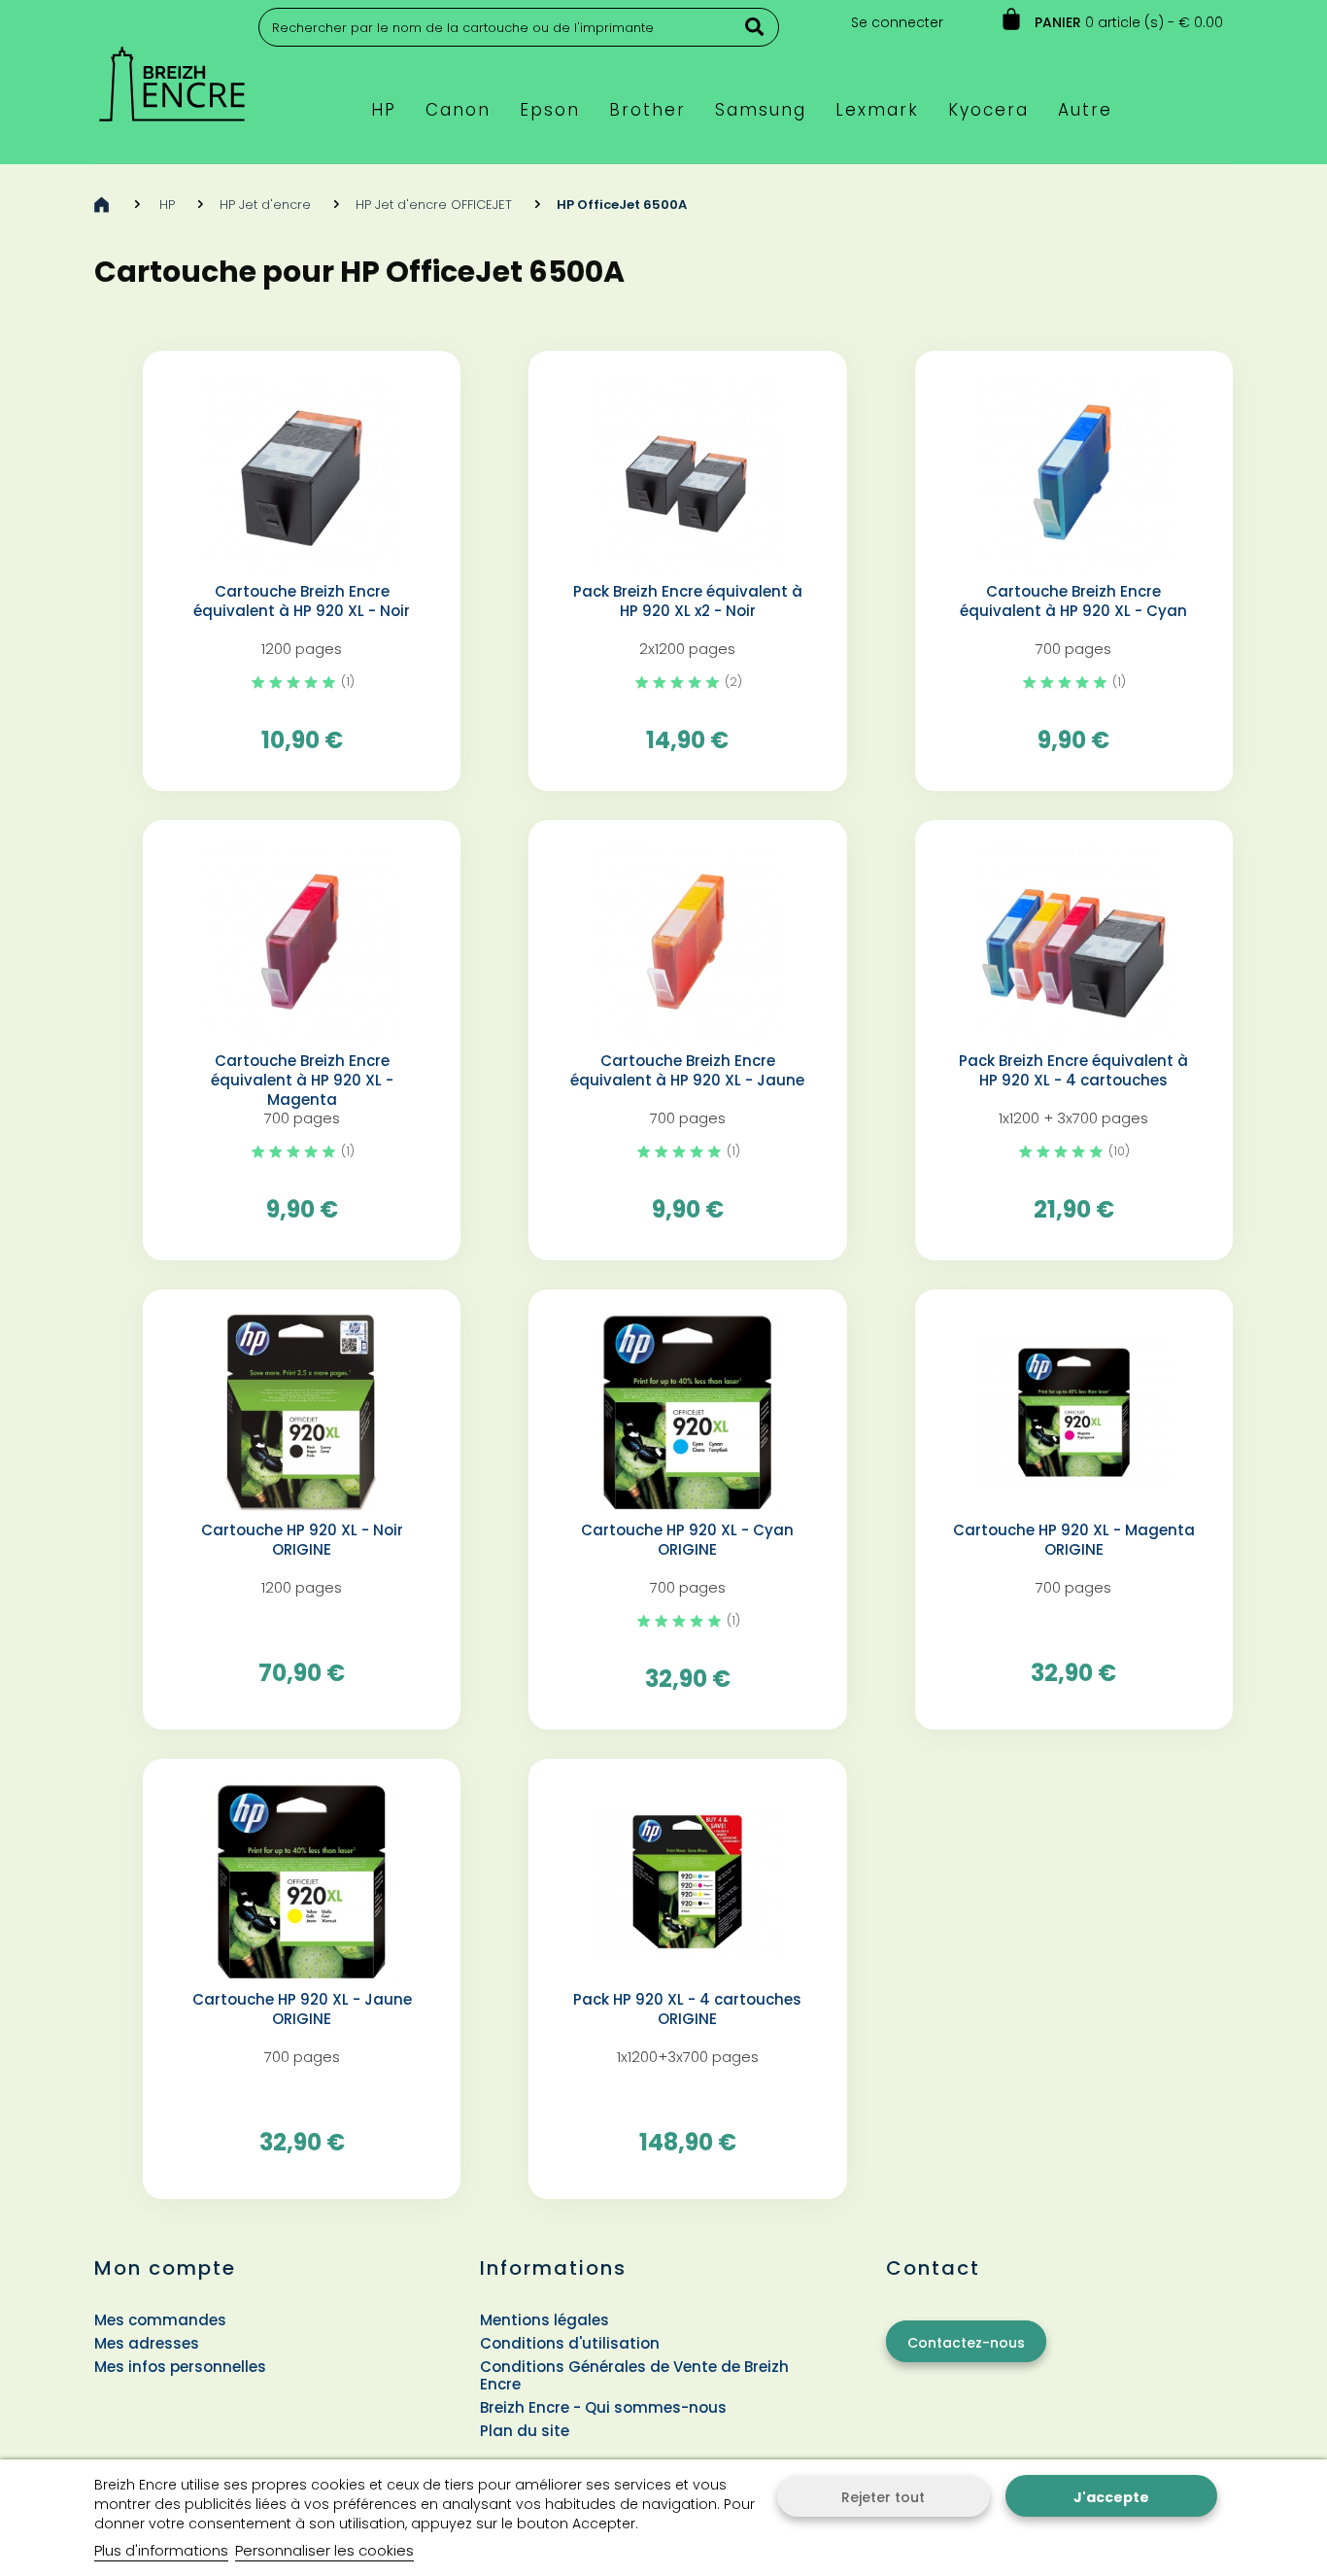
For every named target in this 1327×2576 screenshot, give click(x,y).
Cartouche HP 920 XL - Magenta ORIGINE (1074, 1540)
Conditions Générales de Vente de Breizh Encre (634, 2375)
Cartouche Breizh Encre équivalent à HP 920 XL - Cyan (1073, 601)
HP (167, 205)
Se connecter (897, 22)
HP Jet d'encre (265, 205)
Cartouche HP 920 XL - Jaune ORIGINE (302, 2009)
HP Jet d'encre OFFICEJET (434, 205)
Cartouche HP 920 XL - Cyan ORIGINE (687, 1540)
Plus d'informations (161, 2550)
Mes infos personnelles (180, 2367)
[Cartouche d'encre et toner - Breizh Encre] (172, 75)
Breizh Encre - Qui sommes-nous (603, 2407)
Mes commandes (160, 2320)
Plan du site (525, 2431)
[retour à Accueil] (102, 205)
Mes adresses (147, 2343)
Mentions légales (544, 2320)
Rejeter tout (883, 2497)
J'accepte (1111, 2497)
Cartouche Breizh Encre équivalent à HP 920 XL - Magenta (302, 1081)
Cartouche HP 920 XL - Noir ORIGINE (302, 1540)
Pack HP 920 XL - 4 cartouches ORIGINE (687, 2009)
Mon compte (165, 2268)
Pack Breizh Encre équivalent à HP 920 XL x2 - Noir (688, 601)
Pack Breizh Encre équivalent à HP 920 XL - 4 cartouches (1073, 1071)
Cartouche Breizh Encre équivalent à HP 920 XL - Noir (302, 601)
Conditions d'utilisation (570, 2343)
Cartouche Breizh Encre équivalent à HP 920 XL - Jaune (687, 1071)
